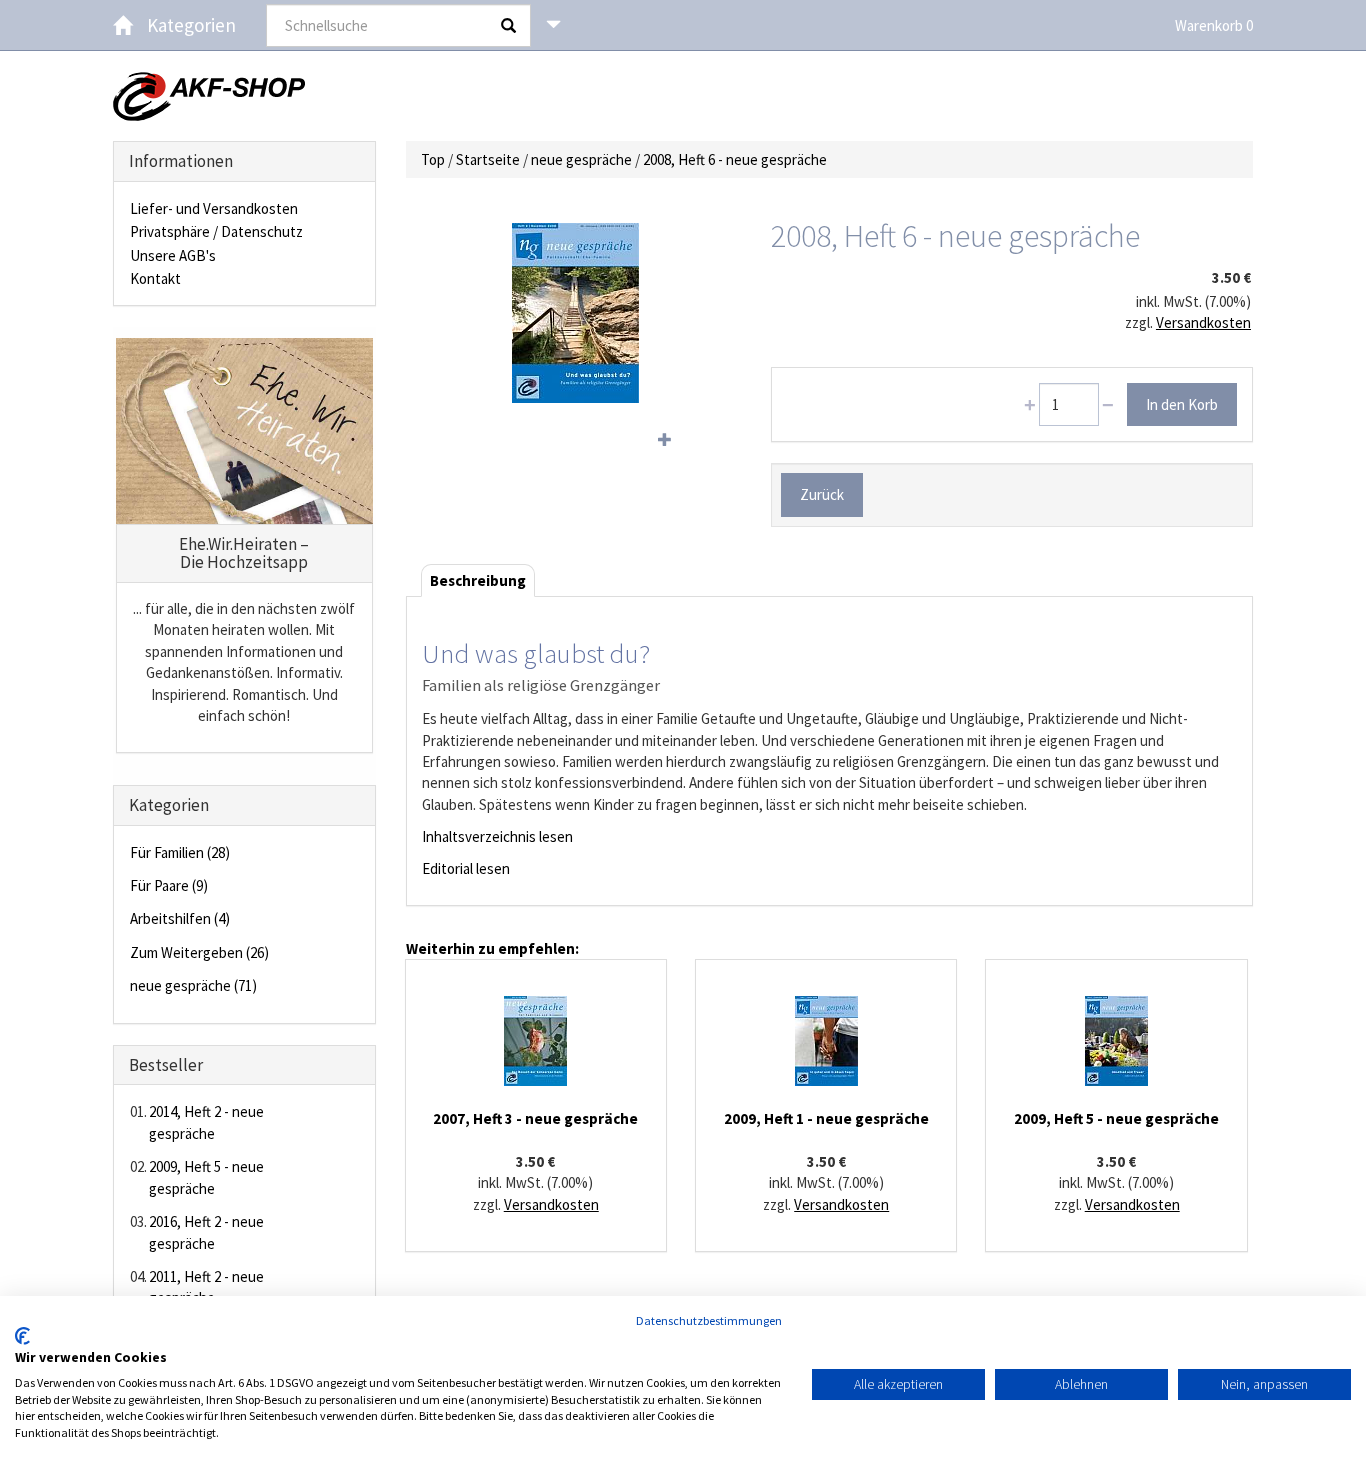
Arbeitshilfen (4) (180, 918)
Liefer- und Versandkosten (214, 208)
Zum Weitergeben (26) (199, 952)
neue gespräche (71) (193, 985)
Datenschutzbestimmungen (709, 1320)
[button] (553, 25)
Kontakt (155, 278)
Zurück (822, 494)
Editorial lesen (466, 868)
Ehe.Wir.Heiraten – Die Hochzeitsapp (244, 553)
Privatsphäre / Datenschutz (216, 231)
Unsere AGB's (173, 255)
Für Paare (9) (169, 885)
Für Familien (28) (180, 852)
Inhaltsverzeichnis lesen (497, 836)
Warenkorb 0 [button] (1214, 25)
